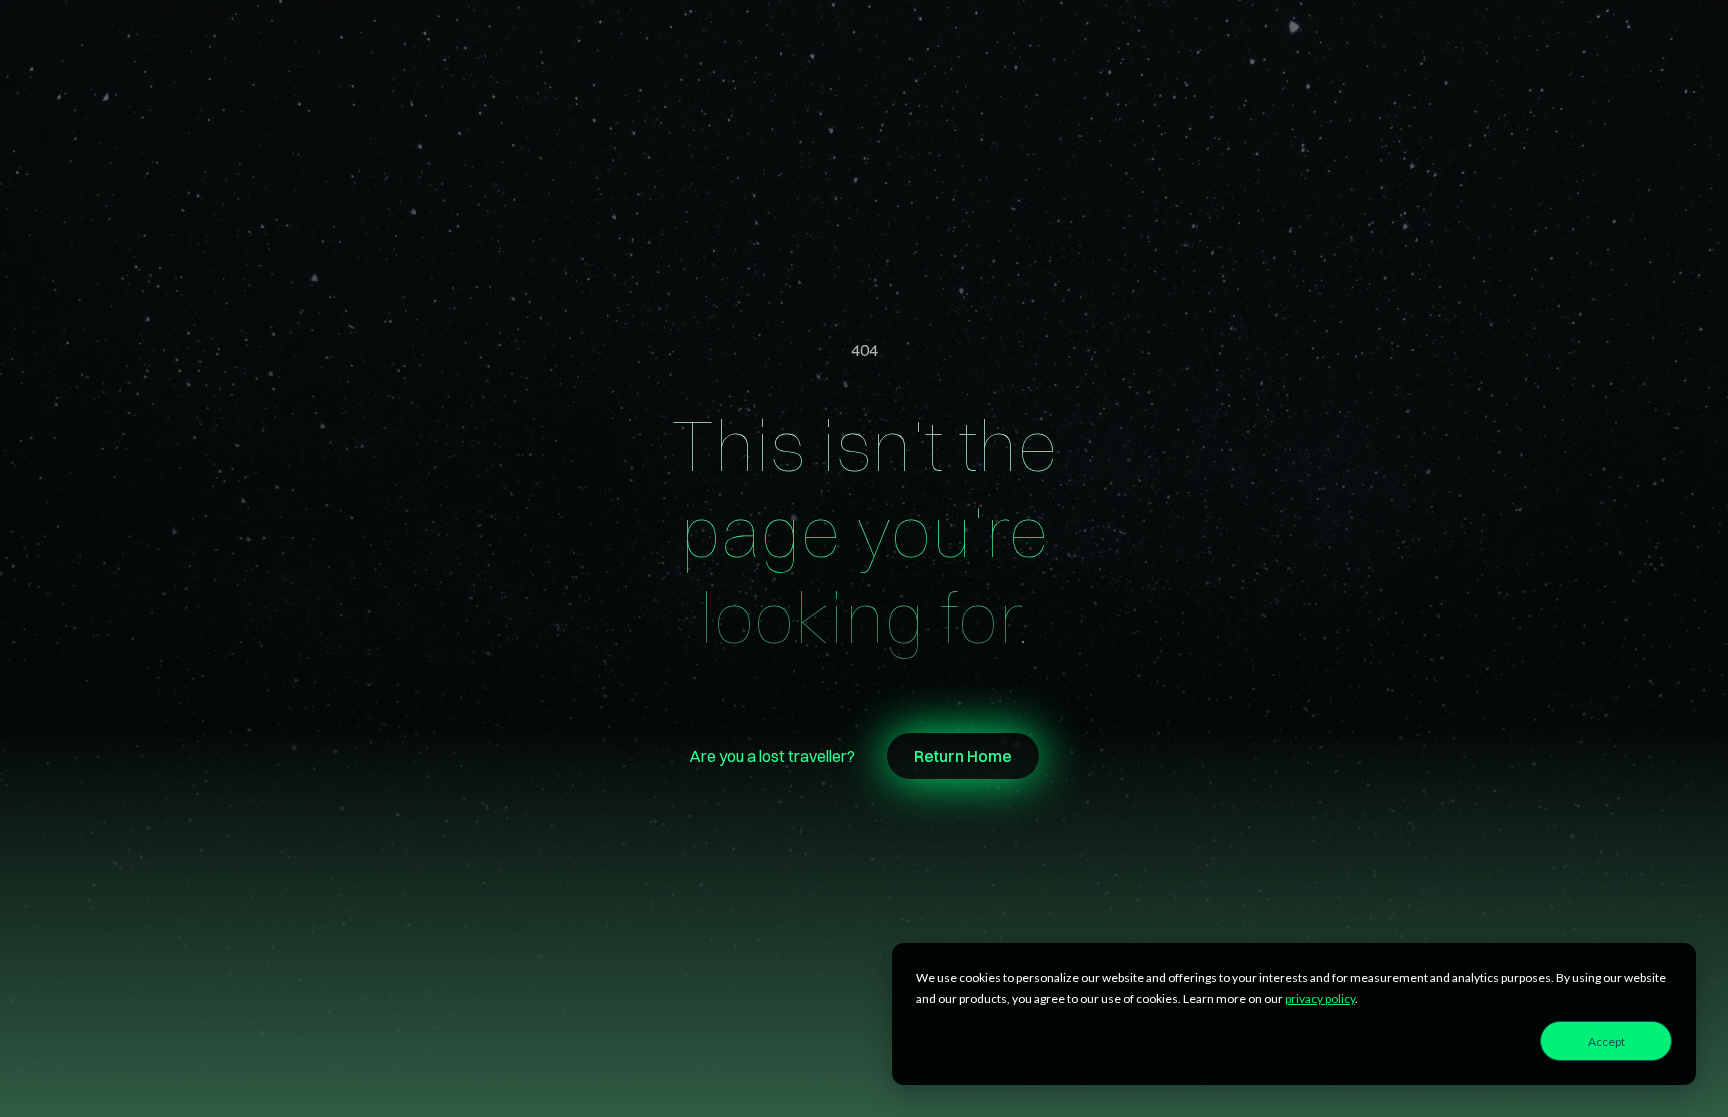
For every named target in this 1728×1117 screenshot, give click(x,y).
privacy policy (1320, 998)
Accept (1606, 1041)
